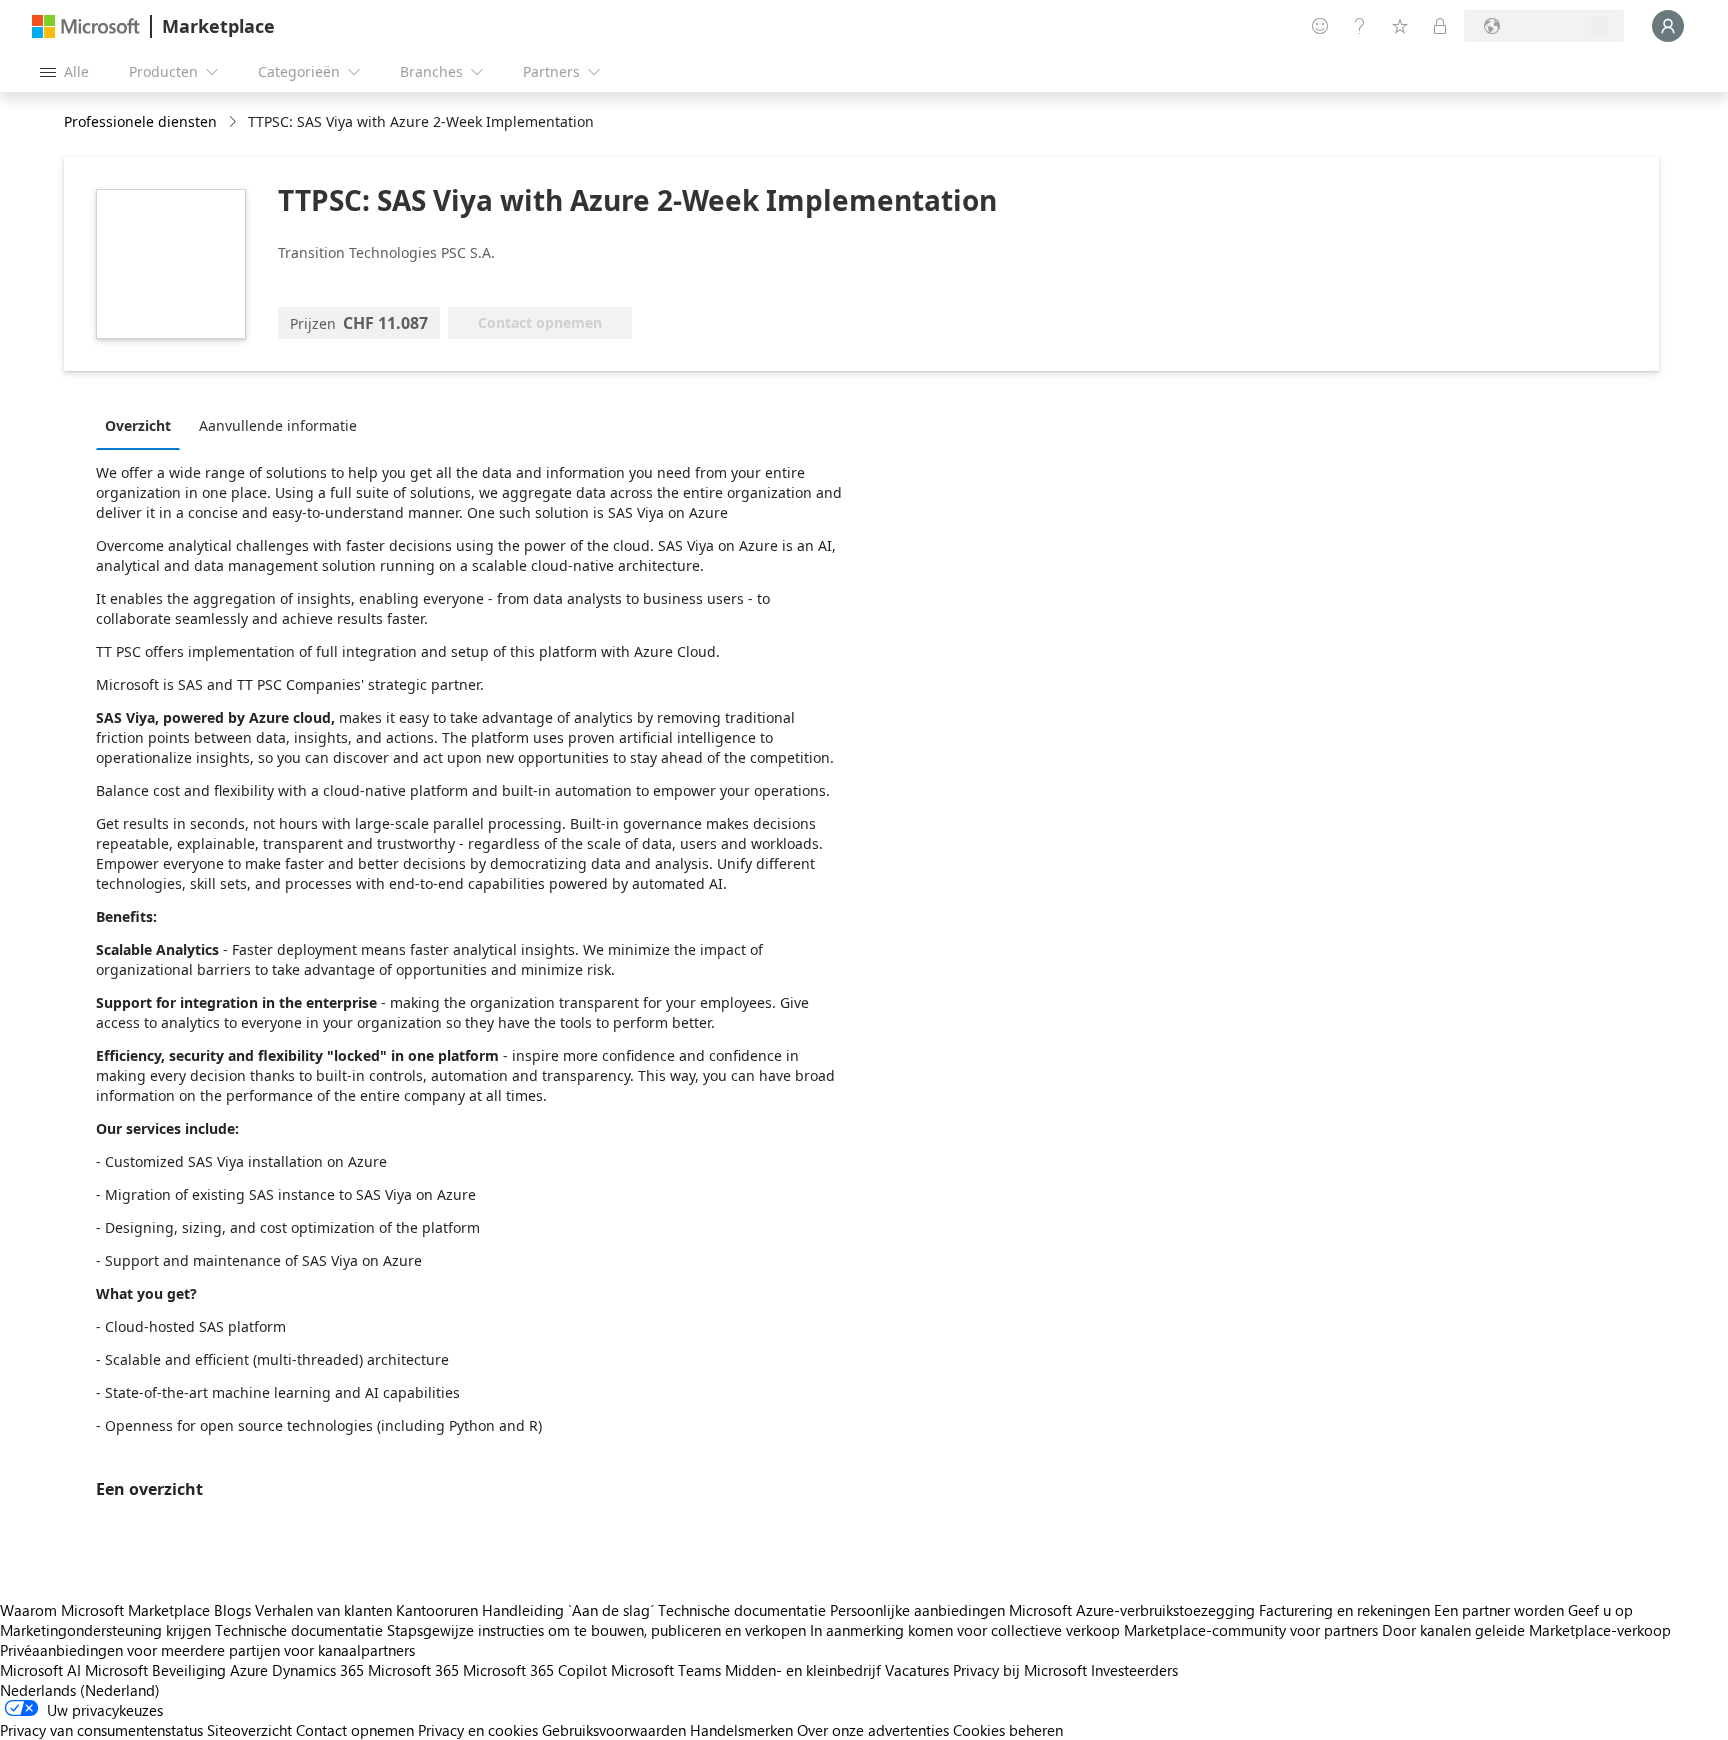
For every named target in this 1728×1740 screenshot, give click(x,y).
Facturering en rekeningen (1344, 1610)
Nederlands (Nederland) (80, 1690)
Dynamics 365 (318, 1670)
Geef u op (1600, 1610)
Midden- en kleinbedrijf (803, 1670)
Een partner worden (1499, 1610)
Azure (249, 1670)
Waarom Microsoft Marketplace (105, 1610)
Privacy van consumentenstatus (101, 1730)
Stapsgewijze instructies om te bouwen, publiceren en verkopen (596, 1630)
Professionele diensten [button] (140, 121)
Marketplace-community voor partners (1251, 1630)
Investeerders (1134, 1670)
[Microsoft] (86, 26)
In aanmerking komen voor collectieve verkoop (965, 1630)
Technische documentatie (742, 1610)
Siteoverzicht (249, 1730)
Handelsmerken (741, 1730)
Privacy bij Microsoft (1020, 1670)
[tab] (143, 425)
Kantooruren (437, 1610)
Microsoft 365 (413, 1670)
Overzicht (138, 425)
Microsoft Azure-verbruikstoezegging (1134, 1610)
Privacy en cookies (478, 1730)
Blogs (232, 1610)
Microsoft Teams (666, 1670)
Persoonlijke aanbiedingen (917, 1610)
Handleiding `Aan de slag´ (568, 1610)
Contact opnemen (355, 1730)
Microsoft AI (40, 1670)
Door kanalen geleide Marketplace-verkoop (1526, 1630)
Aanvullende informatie (278, 425)
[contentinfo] (234, 122)
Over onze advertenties (873, 1730)
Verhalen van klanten (323, 1610)
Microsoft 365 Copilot (535, 1670)
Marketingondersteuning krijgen (105, 1630)
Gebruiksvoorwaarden (614, 1730)
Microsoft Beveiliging (155, 1670)
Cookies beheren (1008, 1730)
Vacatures (917, 1670)
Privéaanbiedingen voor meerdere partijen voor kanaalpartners (207, 1650)
